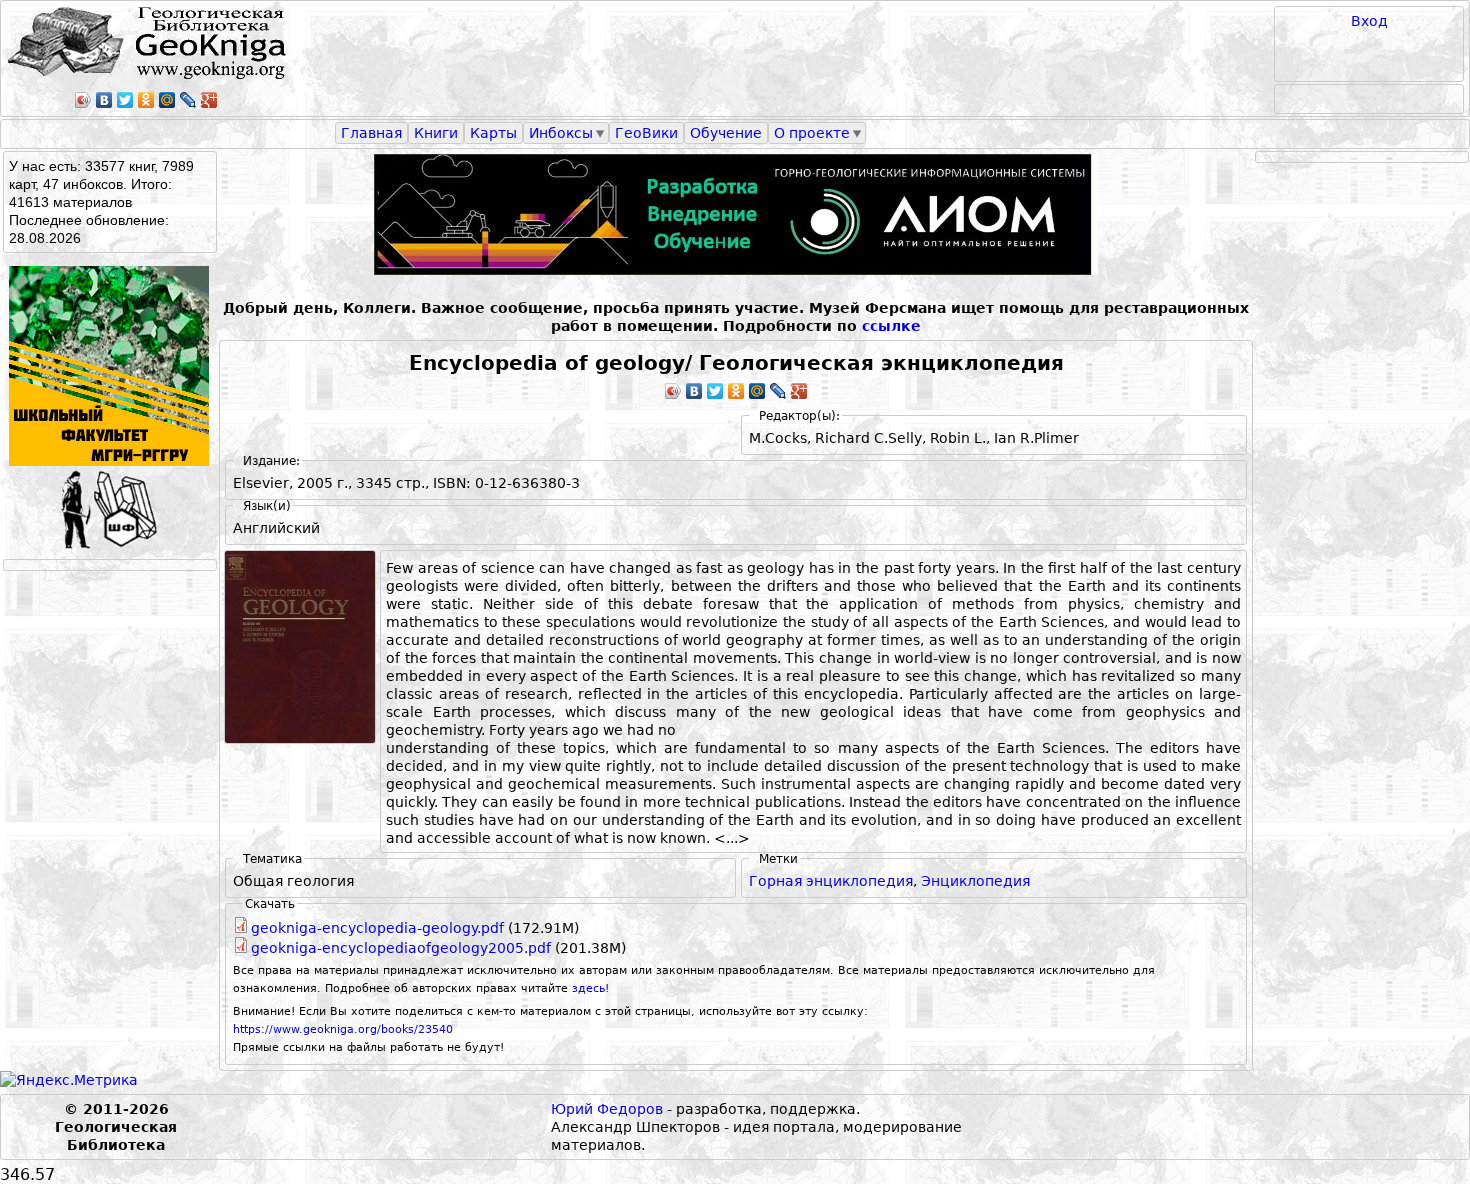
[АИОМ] (736, 214)
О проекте (812, 133)
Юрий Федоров (607, 1109)
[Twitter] (125, 100)
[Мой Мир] (167, 100)
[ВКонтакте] (104, 100)
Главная (371, 133)
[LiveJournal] (188, 100)
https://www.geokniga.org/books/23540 (343, 1029)
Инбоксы (561, 133)
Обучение (726, 133)
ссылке (891, 326)
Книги (436, 133)
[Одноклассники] (146, 100)
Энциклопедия (975, 881)
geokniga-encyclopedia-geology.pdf (377, 928)
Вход (1369, 21)
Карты (493, 133)
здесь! (590, 988)
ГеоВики (646, 133)
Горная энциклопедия (831, 881)
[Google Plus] (209, 100)
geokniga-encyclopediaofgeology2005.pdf (401, 948)
